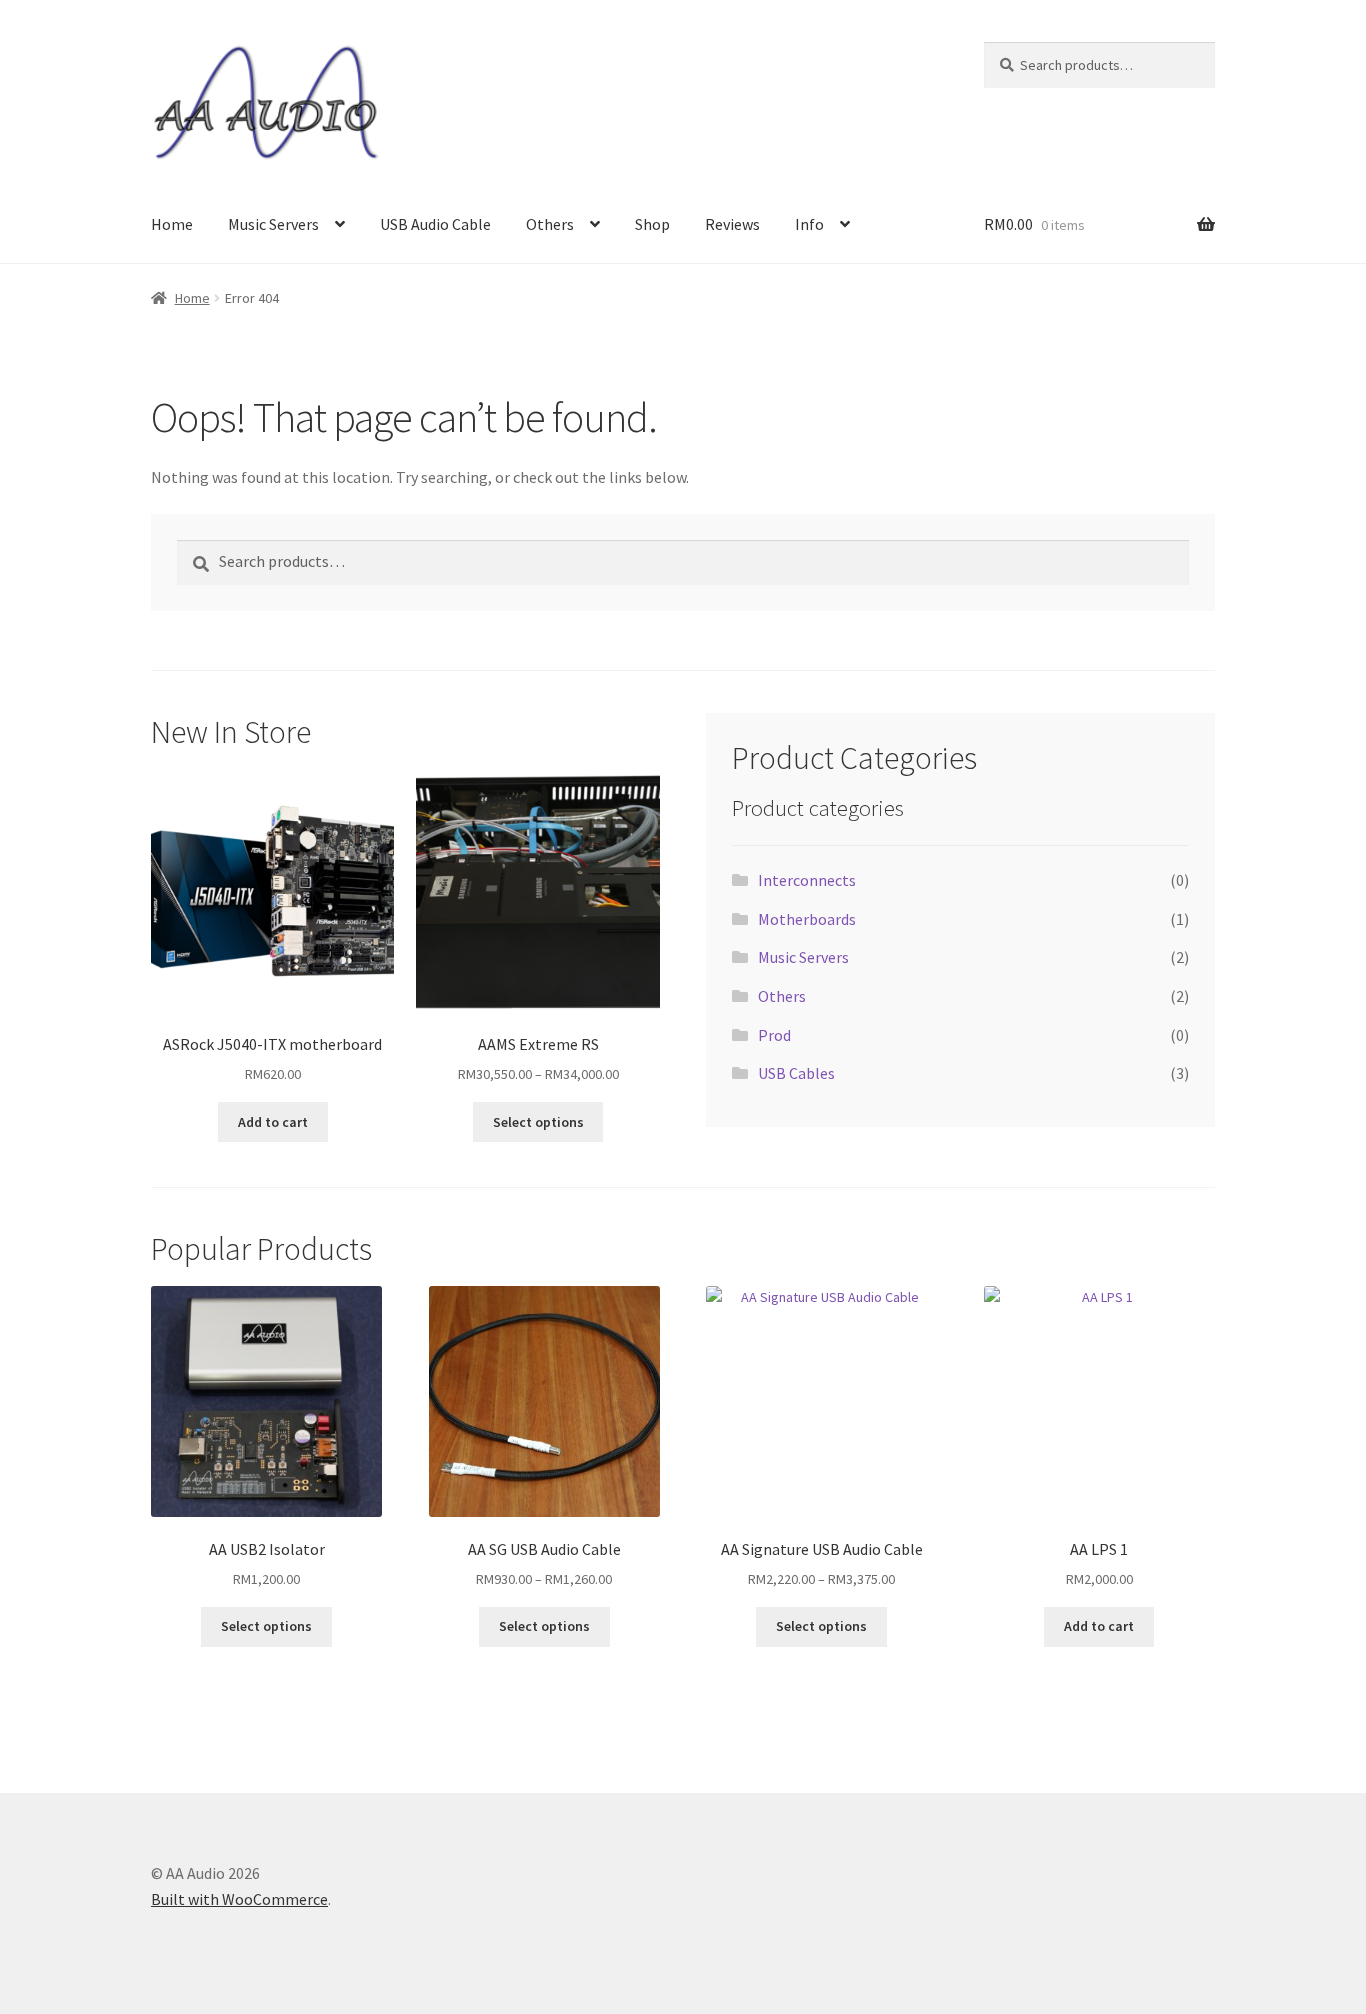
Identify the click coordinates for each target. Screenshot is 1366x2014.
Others (550, 224)
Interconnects (807, 880)
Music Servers (273, 224)
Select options (538, 1122)
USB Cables (796, 1073)
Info (809, 224)
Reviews (732, 224)
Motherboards (807, 919)
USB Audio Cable (435, 224)
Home (172, 224)
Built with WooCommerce (239, 1899)
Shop (652, 224)
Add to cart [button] (273, 1122)
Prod (774, 1035)
